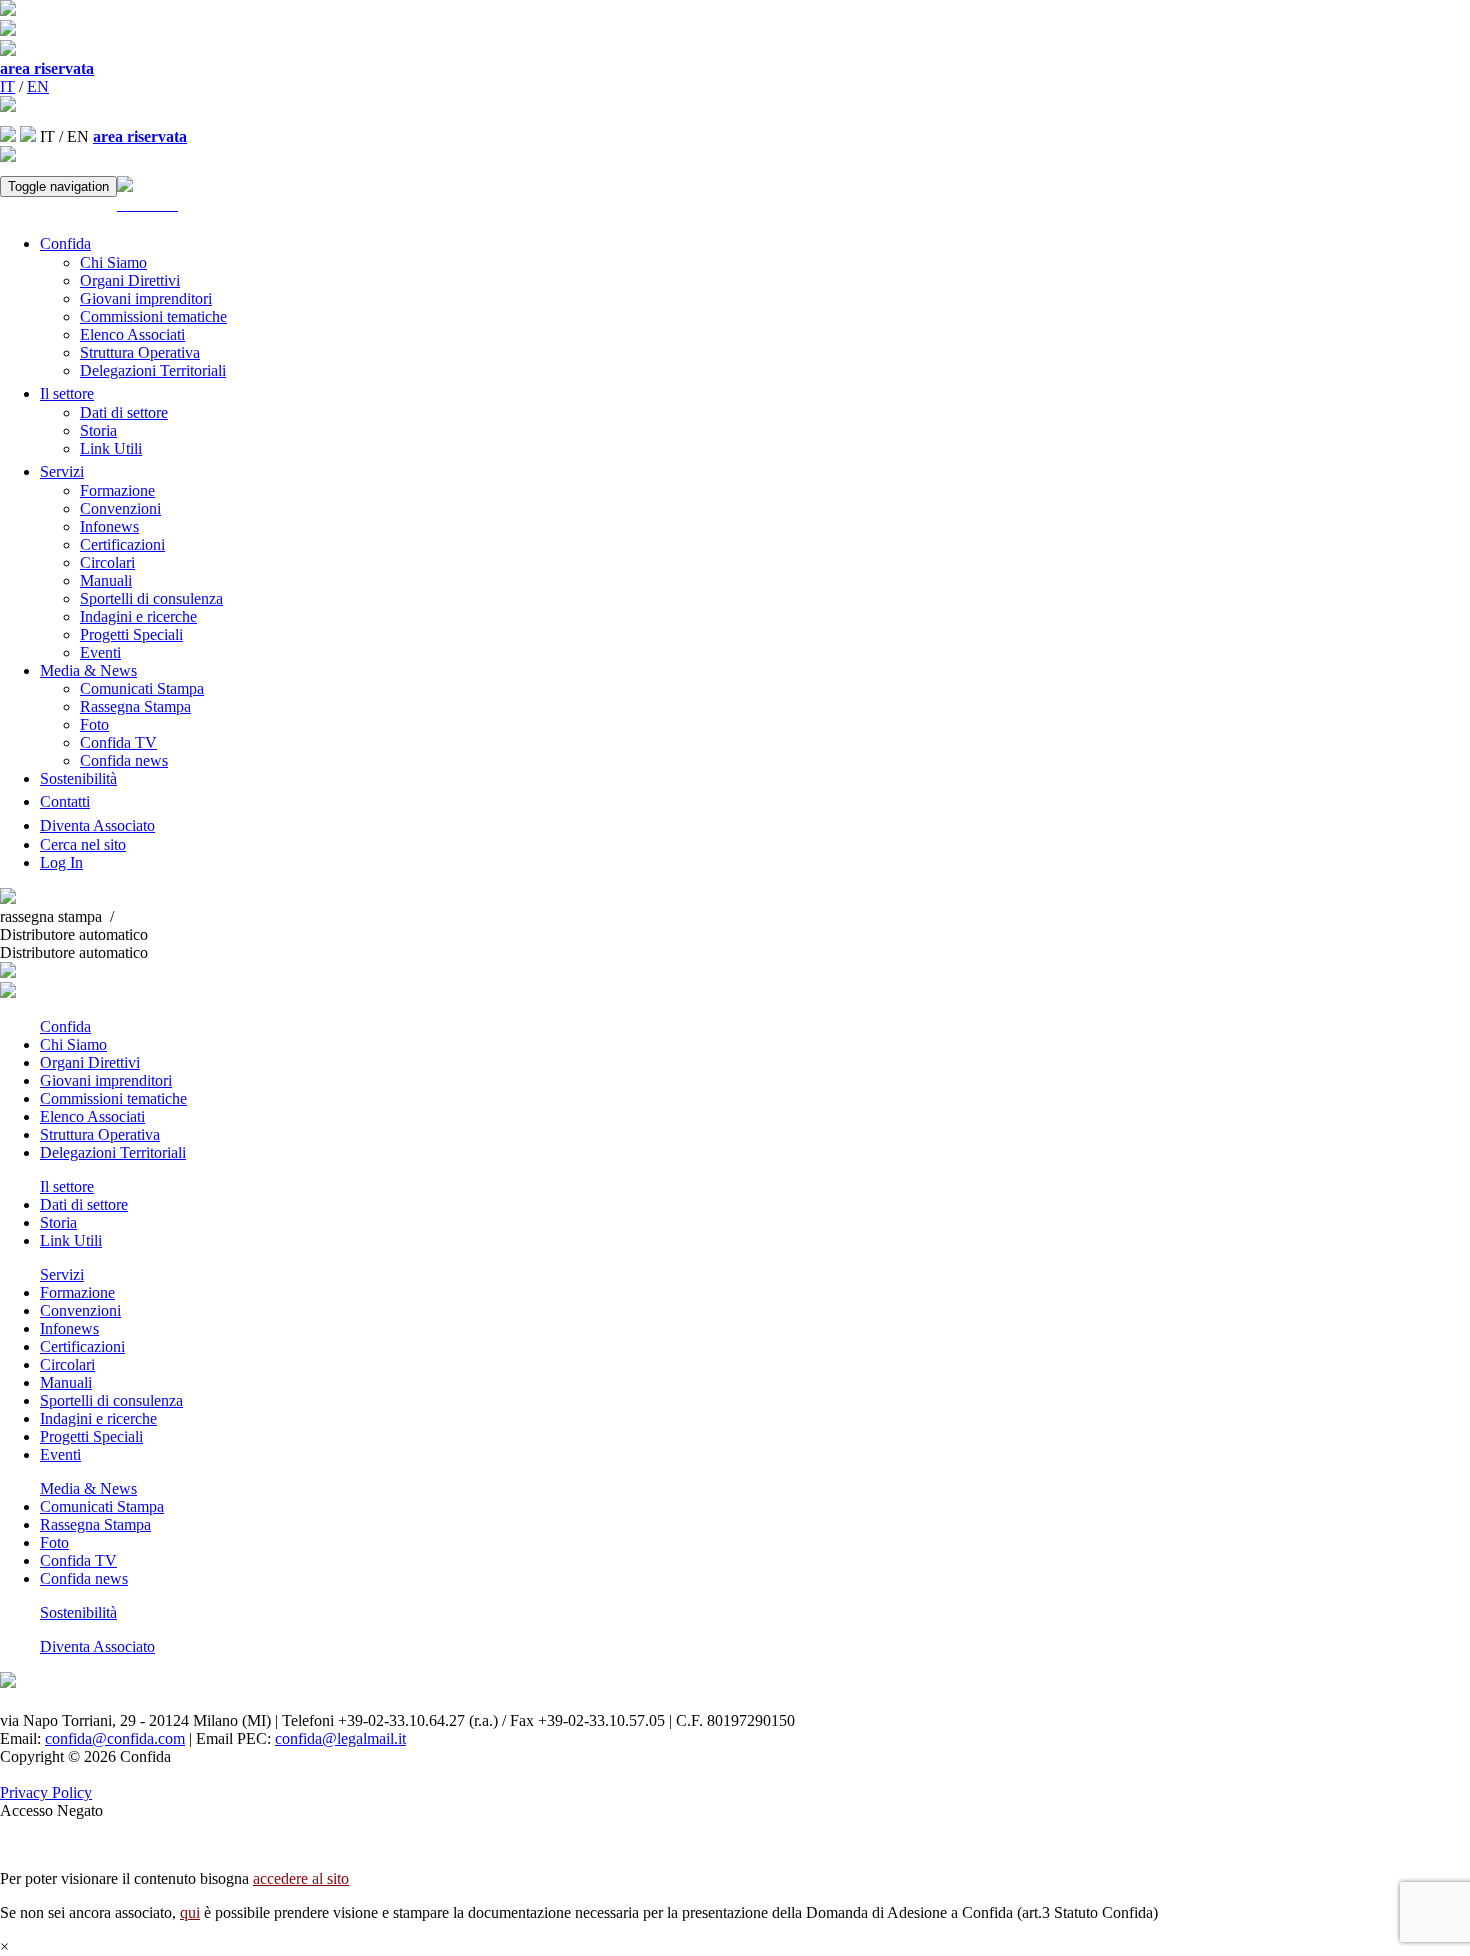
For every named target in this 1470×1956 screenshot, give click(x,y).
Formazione (117, 490)
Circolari (107, 562)
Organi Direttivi (130, 280)
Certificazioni (122, 544)
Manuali (106, 580)
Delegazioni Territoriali (153, 370)
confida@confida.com (115, 1738)
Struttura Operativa (140, 352)
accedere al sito (301, 1878)
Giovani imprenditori (146, 298)
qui (190, 1912)
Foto (94, 724)
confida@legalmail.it (340, 1738)
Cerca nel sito (83, 844)
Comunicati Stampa (142, 688)
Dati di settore (124, 412)
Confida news (124, 760)
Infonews (109, 526)
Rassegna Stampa (135, 706)
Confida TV (118, 742)
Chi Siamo (113, 262)
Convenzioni (120, 508)
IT (7, 86)
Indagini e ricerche (138, 616)
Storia (98, 430)
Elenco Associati (132, 334)
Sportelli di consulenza (151, 598)
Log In (61, 862)
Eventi (100, 652)
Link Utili (111, 448)
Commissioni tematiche (153, 316)
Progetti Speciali (131, 634)
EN (38, 86)
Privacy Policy (46, 1792)
